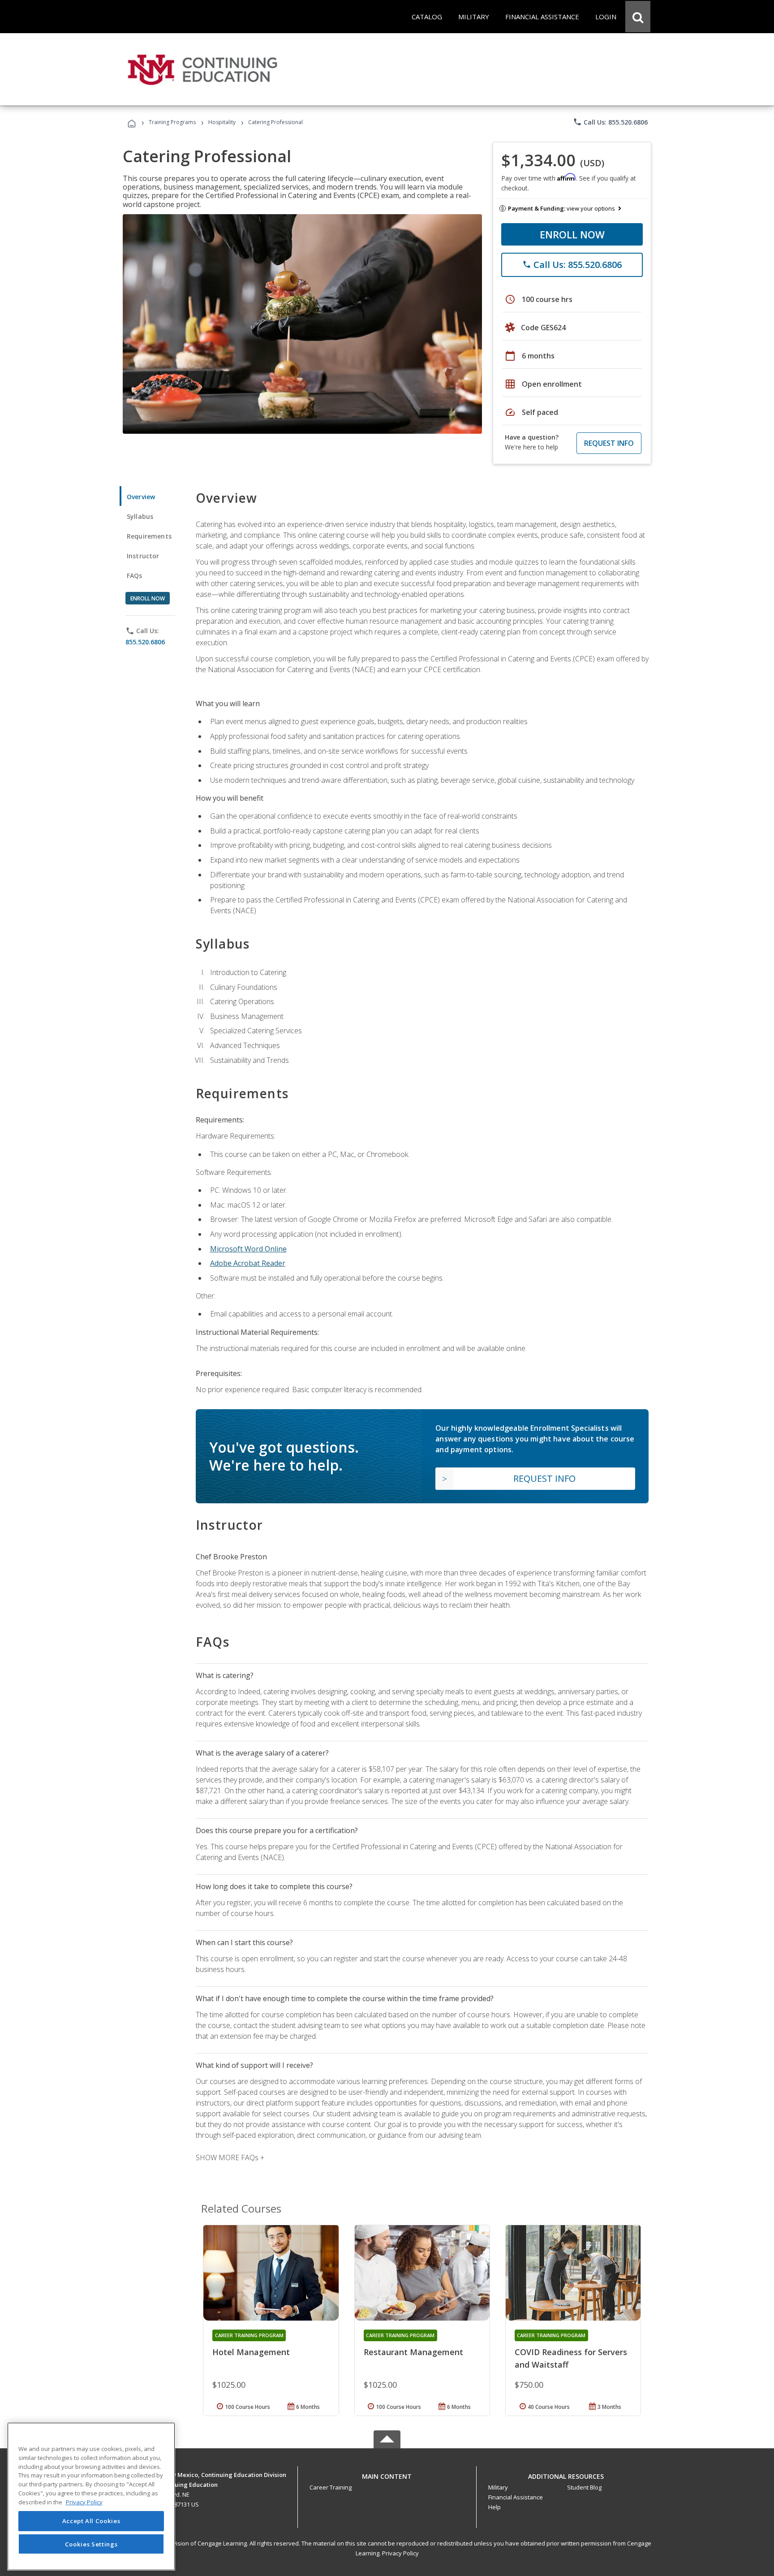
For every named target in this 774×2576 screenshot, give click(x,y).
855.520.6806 (145, 642)
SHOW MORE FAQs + (230, 2157)
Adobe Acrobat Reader (248, 1263)
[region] (91, 2496)
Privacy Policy (400, 2553)
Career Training (331, 2487)
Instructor (143, 556)
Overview (141, 497)
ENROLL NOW (572, 234)
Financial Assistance (516, 2497)
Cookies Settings (91, 2544)
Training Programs (172, 122)
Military (498, 2487)
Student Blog (584, 2487)
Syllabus (140, 516)
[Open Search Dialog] (638, 17)
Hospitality (223, 122)
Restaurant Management (413, 2352)
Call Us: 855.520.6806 (610, 122)
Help (494, 2507)
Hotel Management (251, 2352)
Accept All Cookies (91, 2521)
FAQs (135, 576)
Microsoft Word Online (248, 1249)
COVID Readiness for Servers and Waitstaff (571, 2358)
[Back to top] (387, 2475)
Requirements (149, 536)
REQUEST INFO (609, 443)
